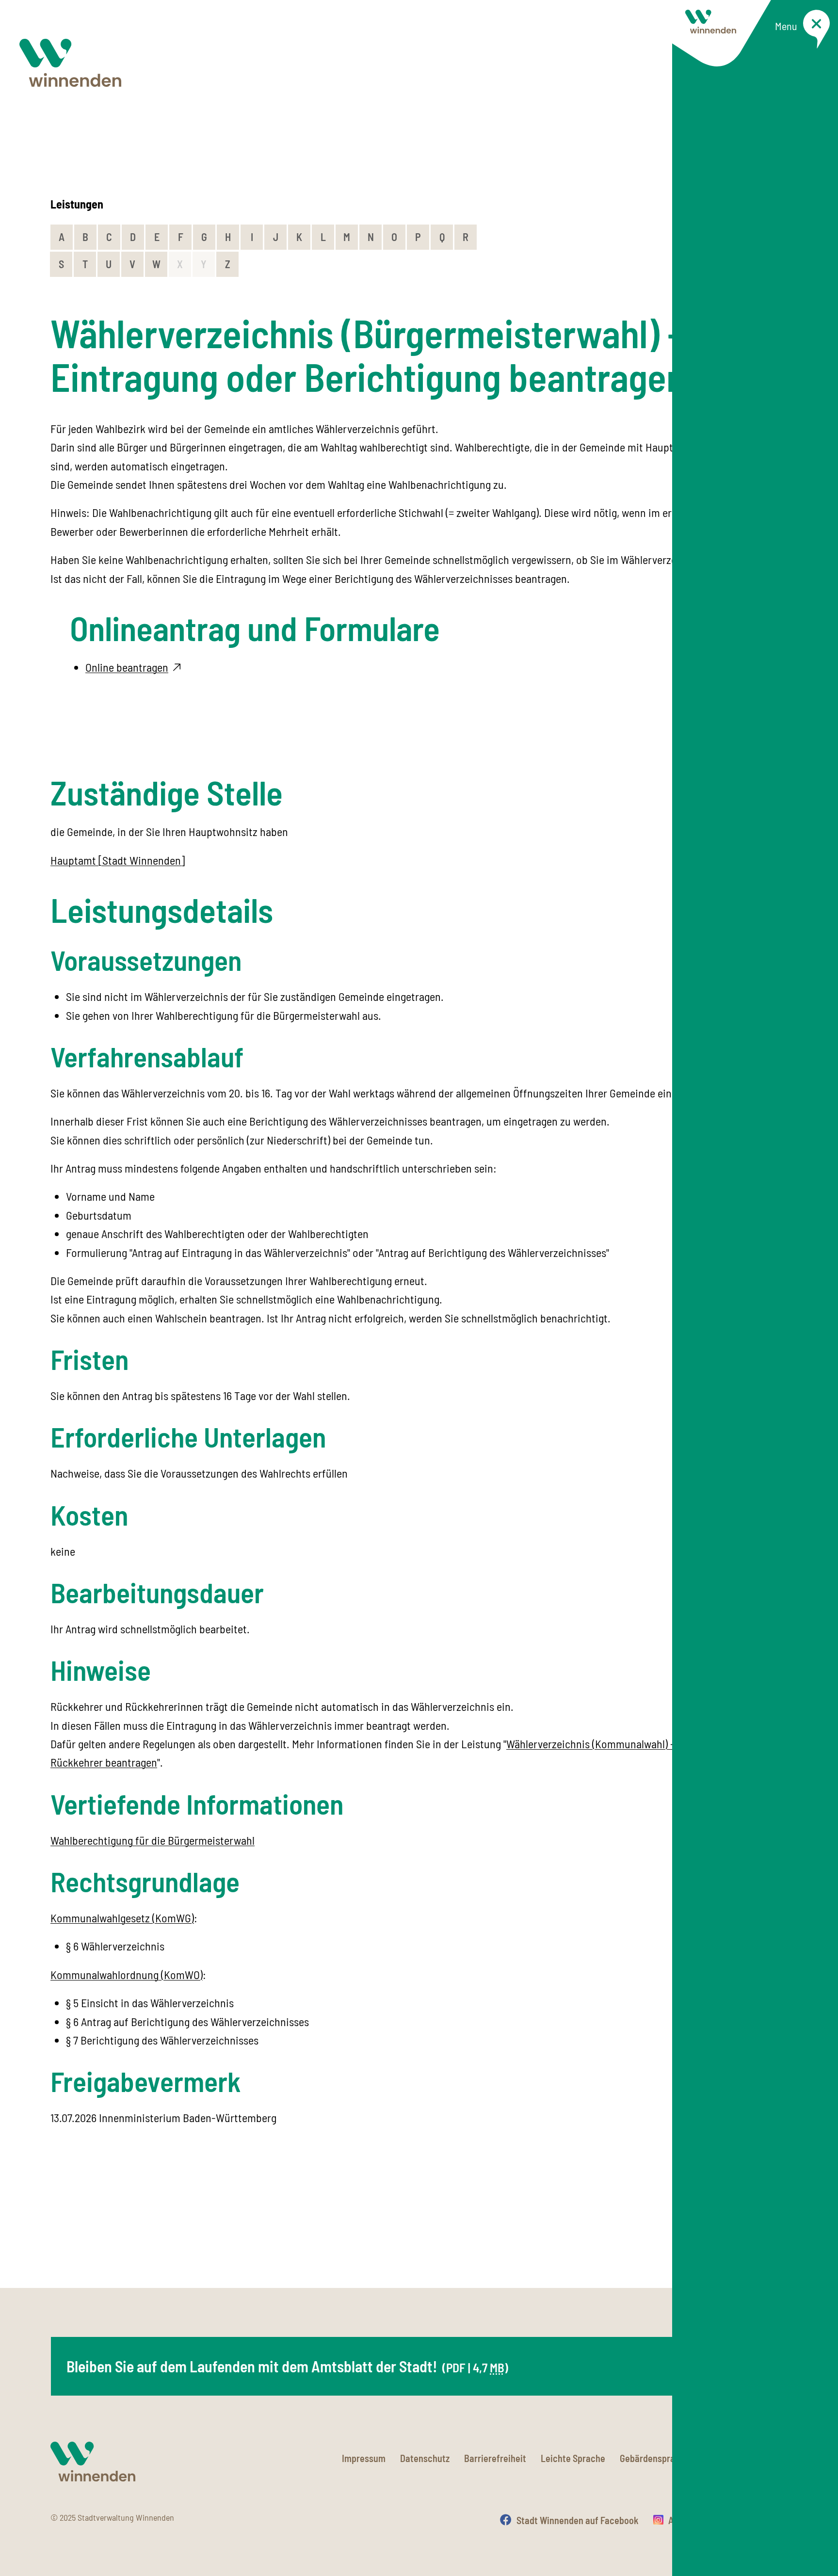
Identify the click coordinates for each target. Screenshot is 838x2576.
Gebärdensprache (655, 2458)
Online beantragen (127, 667)
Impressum (364, 2458)
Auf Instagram (696, 2520)
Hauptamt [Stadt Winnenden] (118, 860)
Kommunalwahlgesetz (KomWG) (122, 1918)
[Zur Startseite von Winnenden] (70, 63)
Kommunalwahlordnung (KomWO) (127, 1974)
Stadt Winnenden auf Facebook (578, 2520)
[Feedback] (778, 2237)
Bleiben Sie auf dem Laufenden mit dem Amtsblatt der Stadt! (287, 2366)
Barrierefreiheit (495, 2458)
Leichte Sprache (573, 2458)
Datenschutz (425, 2458)
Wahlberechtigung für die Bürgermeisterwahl (153, 1840)
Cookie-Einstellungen (746, 2458)
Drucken (771, 2520)
